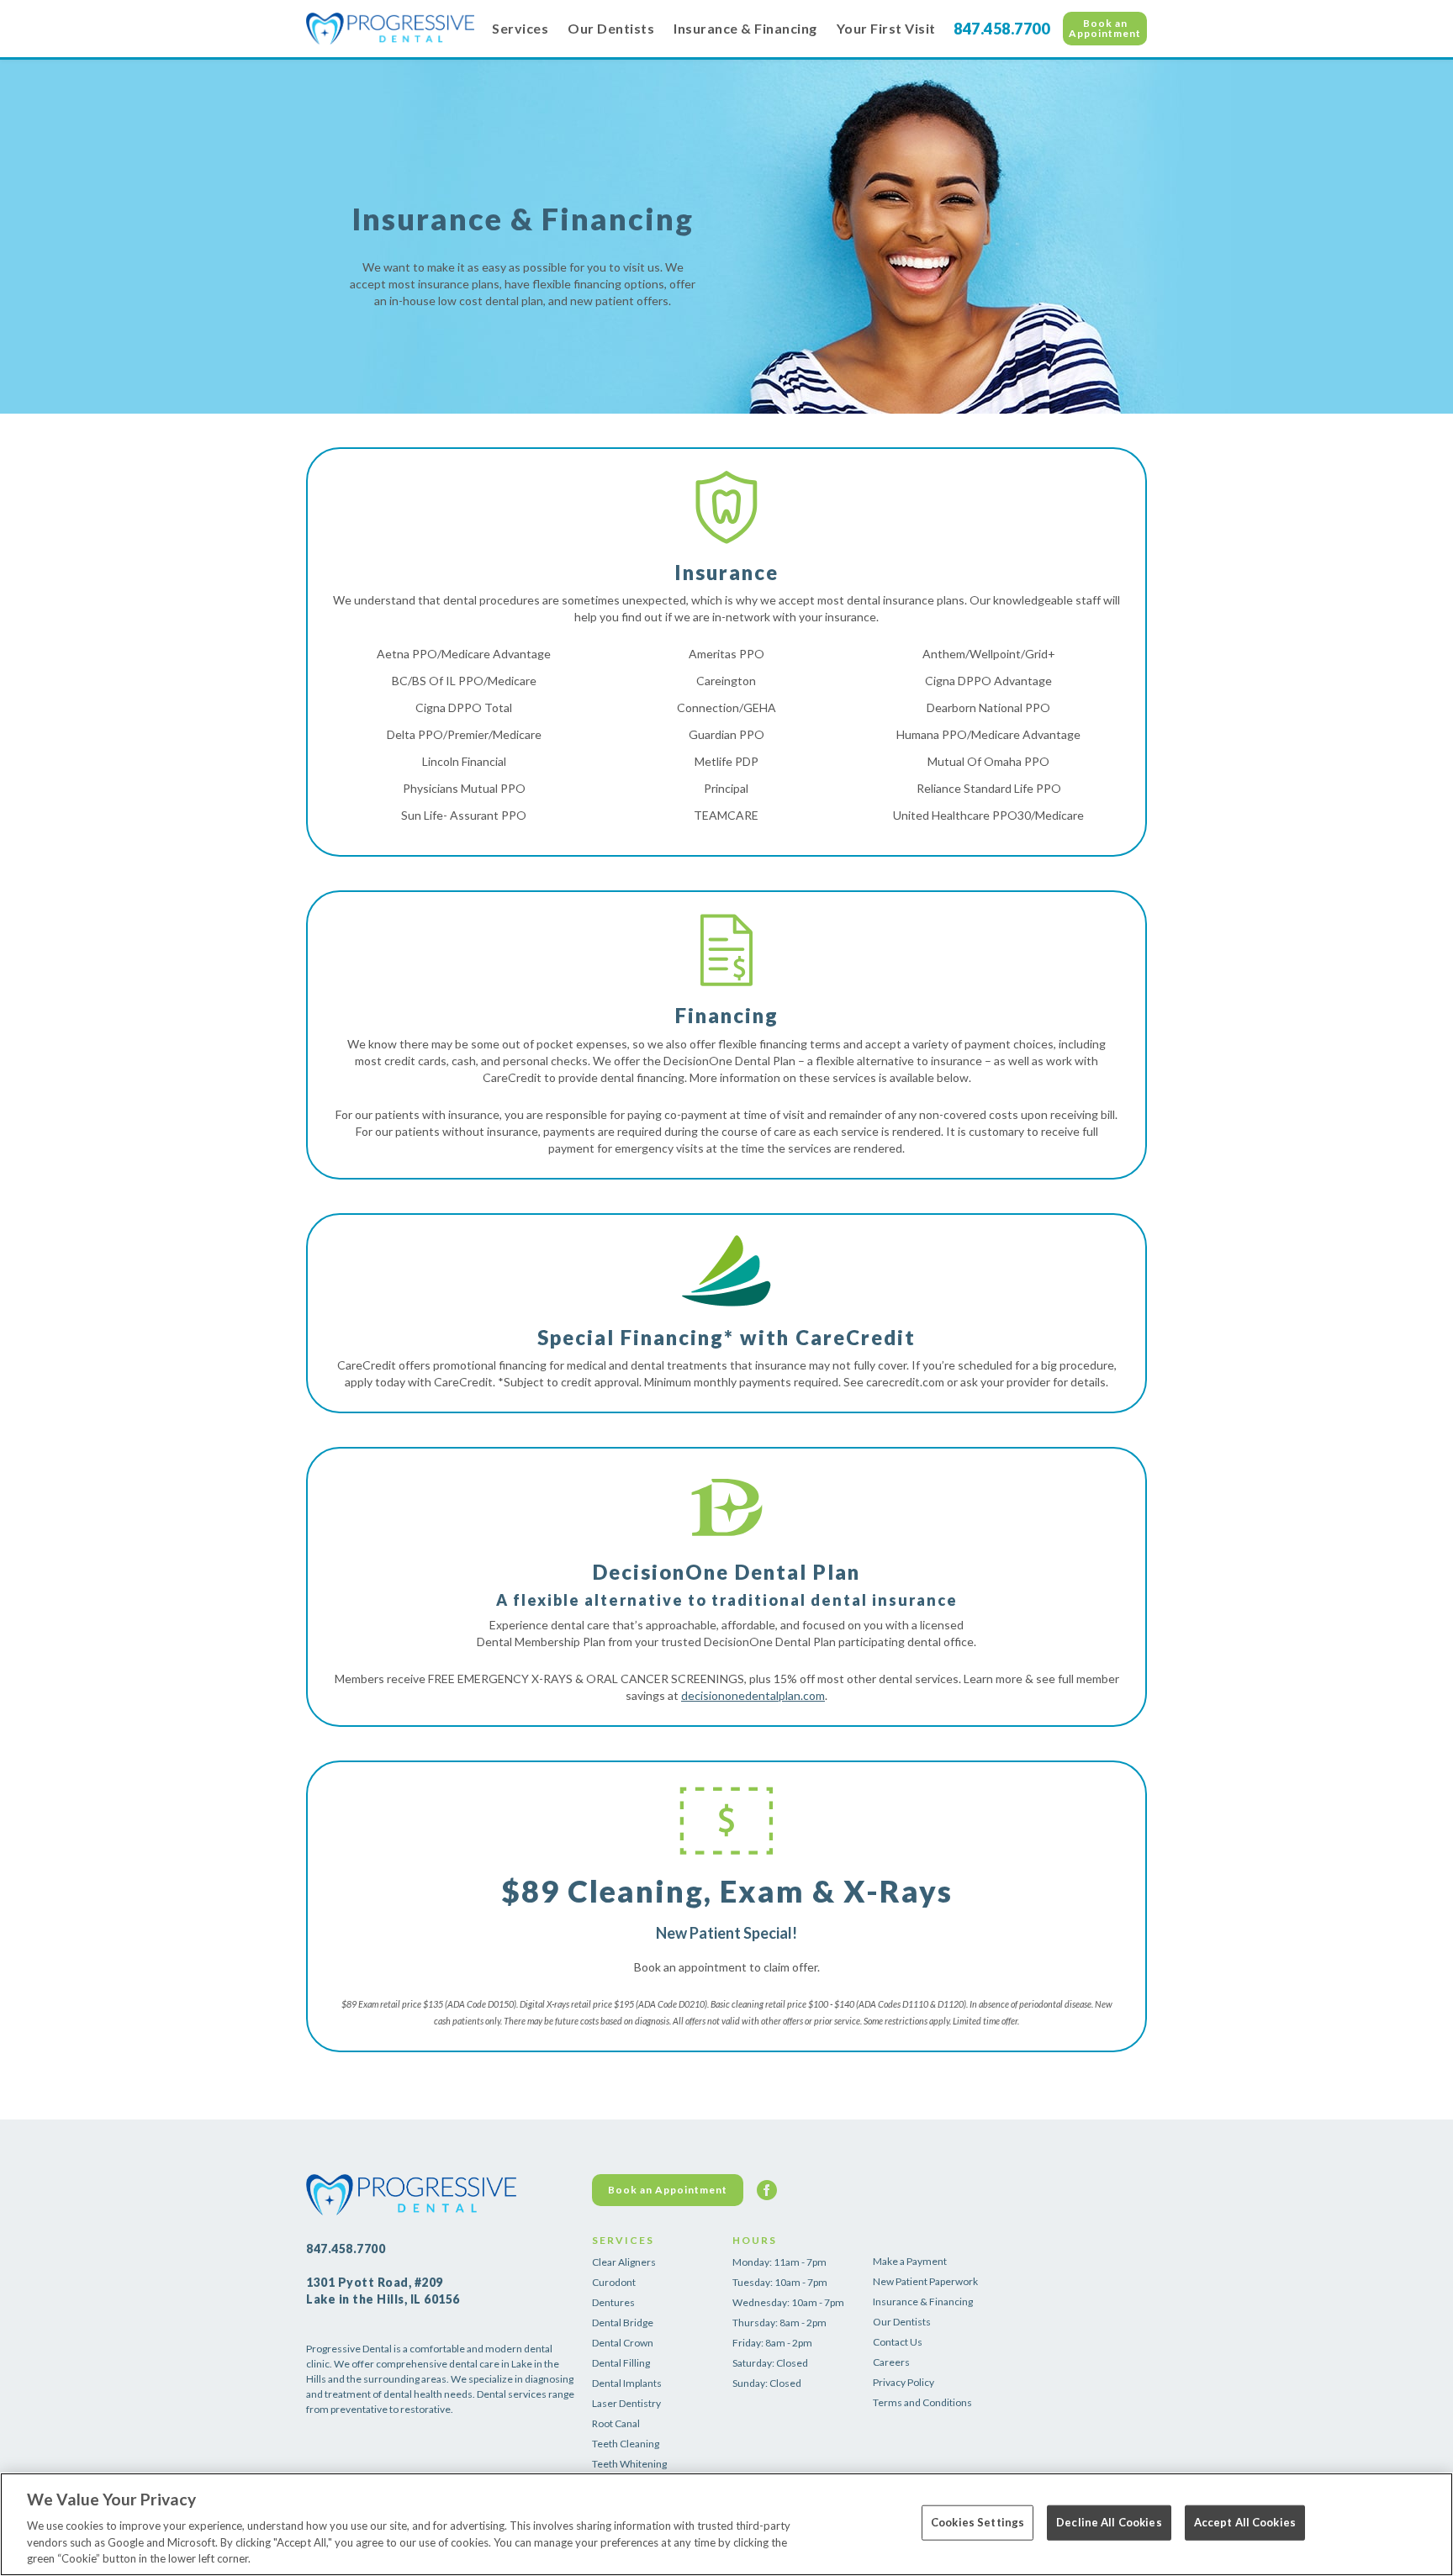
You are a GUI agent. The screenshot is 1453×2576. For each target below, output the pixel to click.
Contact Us (898, 2342)
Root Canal (616, 2423)
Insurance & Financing (745, 28)
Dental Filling (621, 2363)
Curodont (614, 2282)
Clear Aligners (624, 2262)
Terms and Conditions (922, 2402)
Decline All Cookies (1109, 2522)
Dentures (613, 2302)
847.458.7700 (1001, 29)
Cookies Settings (977, 2522)
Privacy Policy (904, 2382)
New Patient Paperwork (925, 2281)
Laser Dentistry (626, 2403)
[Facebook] (767, 2190)
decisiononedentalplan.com (753, 1695)
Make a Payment (910, 2261)
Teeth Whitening (629, 2464)
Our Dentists (611, 28)
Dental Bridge (623, 2323)
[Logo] (390, 29)
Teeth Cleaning (626, 2444)
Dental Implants (627, 2383)
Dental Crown (623, 2343)
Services (520, 28)
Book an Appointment (1105, 28)
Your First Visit (886, 28)
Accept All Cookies (1245, 2522)
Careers (891, 2362)
